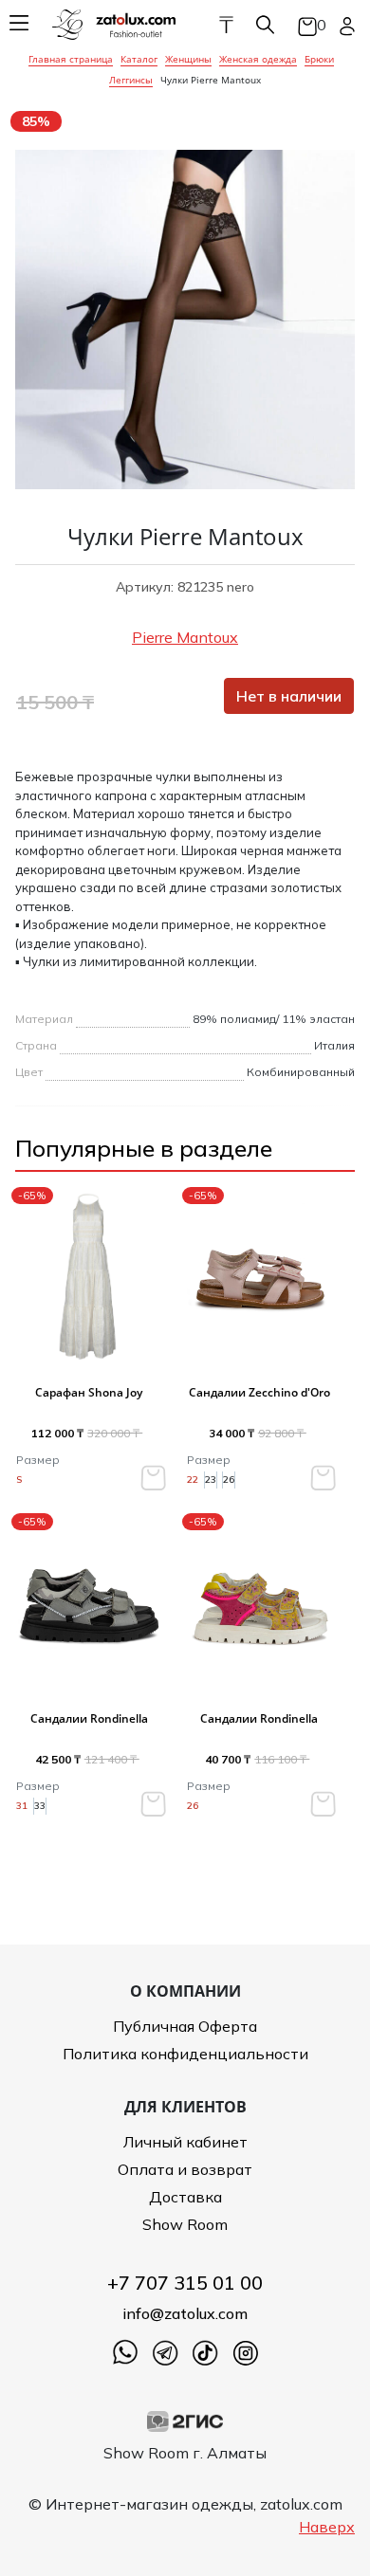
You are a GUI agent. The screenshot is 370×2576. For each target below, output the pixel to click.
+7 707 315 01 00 (185, 2283)
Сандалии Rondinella (89, 1718)
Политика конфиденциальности (185, 2054)
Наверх (327, 2527)
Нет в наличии (289, 696)
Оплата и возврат (185, 2169)
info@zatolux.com (185, 2313)
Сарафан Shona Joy (89, 1392)
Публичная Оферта (185, 2026)
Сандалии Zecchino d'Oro (259, 1392)
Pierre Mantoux (185, 637)
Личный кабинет (185, 2142)
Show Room (185, 2224)
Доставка (185, 2197)
